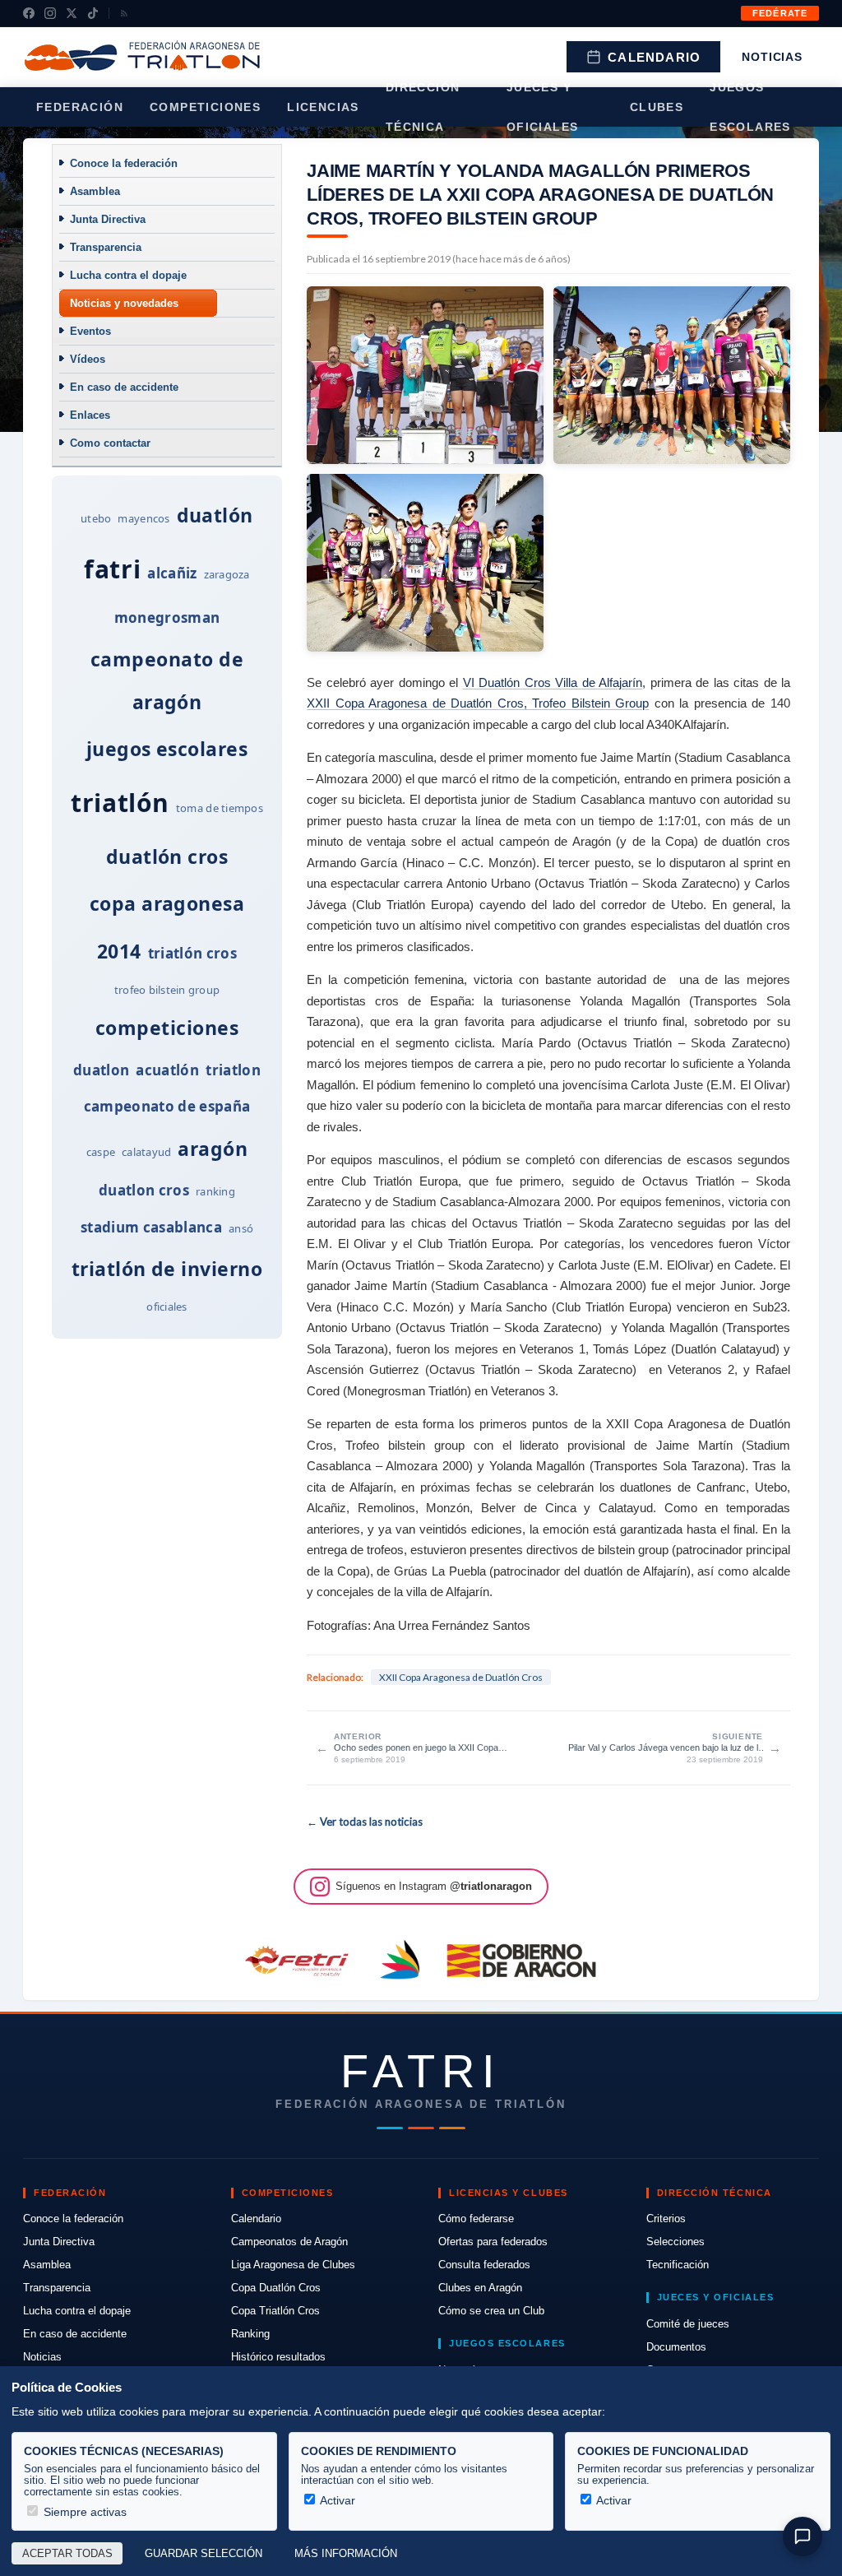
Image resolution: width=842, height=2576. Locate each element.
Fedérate (780, 13)
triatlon (233, 1070)
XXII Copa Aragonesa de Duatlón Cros (461, 1677)
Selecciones (675, 2242)
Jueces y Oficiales (543, 107)
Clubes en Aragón (480, 2288)
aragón (213, 1149)
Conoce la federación (124, 163)
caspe (101, 1152)
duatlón (215, 515)
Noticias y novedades (124, 303)
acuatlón (167, 1070)
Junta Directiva (108, 219)
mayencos (143, 518)
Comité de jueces (688, 2324)
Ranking (250, 2334)
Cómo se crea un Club (491, 2311)
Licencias (323, 107)
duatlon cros (144, 1190)
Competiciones (205, 107)
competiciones (167, 1028)
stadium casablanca (151, 1227)
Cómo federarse (476, 2219)
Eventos (90, 331)
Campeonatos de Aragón (289, 2242)
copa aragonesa (167, 903)
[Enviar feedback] (803, 2537)
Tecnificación (678, 2265)
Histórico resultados (278, 2357)
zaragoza (227, 574)
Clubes (657, 107)
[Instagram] (50, 13)
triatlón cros (192, 953)
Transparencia (106, 247)
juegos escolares (167, 749)
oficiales (167, 1307)
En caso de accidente (124, 387)
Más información (346, 2554)
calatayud (146, 1152)
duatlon (101, 1070)
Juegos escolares (750, 107)
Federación (80, 107)
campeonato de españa (167, 1106)
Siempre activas (83, 2512)
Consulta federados (484, 2265)
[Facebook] (29, 13)
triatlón (120, 803)
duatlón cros (167, 856)
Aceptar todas (67, 2554)
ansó (241, 1228)
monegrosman (167, 617)
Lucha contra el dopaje (128, 275)
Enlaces (90, 415)
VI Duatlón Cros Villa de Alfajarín (553, 682)
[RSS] (124, 13)
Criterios (666, 2219)
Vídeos (88, 359)
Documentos (676, 2347)
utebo (96, 518)
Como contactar (110, 443)
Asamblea (95, 191)
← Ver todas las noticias (365, 1822)
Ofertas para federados (493, 2242)
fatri (112, 569)
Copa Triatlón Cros (275, 2311)
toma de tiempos (220, 808)
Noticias (772, 57)
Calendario (654, 57)
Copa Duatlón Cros (276, 2288)
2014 (119, 951)
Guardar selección (204, 2554)
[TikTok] (93, 13)
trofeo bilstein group (167, 990)
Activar (336, 2500)
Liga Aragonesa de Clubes (293, 2265)
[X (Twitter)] (72, 13)
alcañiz (172, 573)
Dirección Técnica (423, 107)
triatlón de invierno (167, 1269)
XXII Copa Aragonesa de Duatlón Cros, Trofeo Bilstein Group (478, 703)
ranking (215, 1191)
